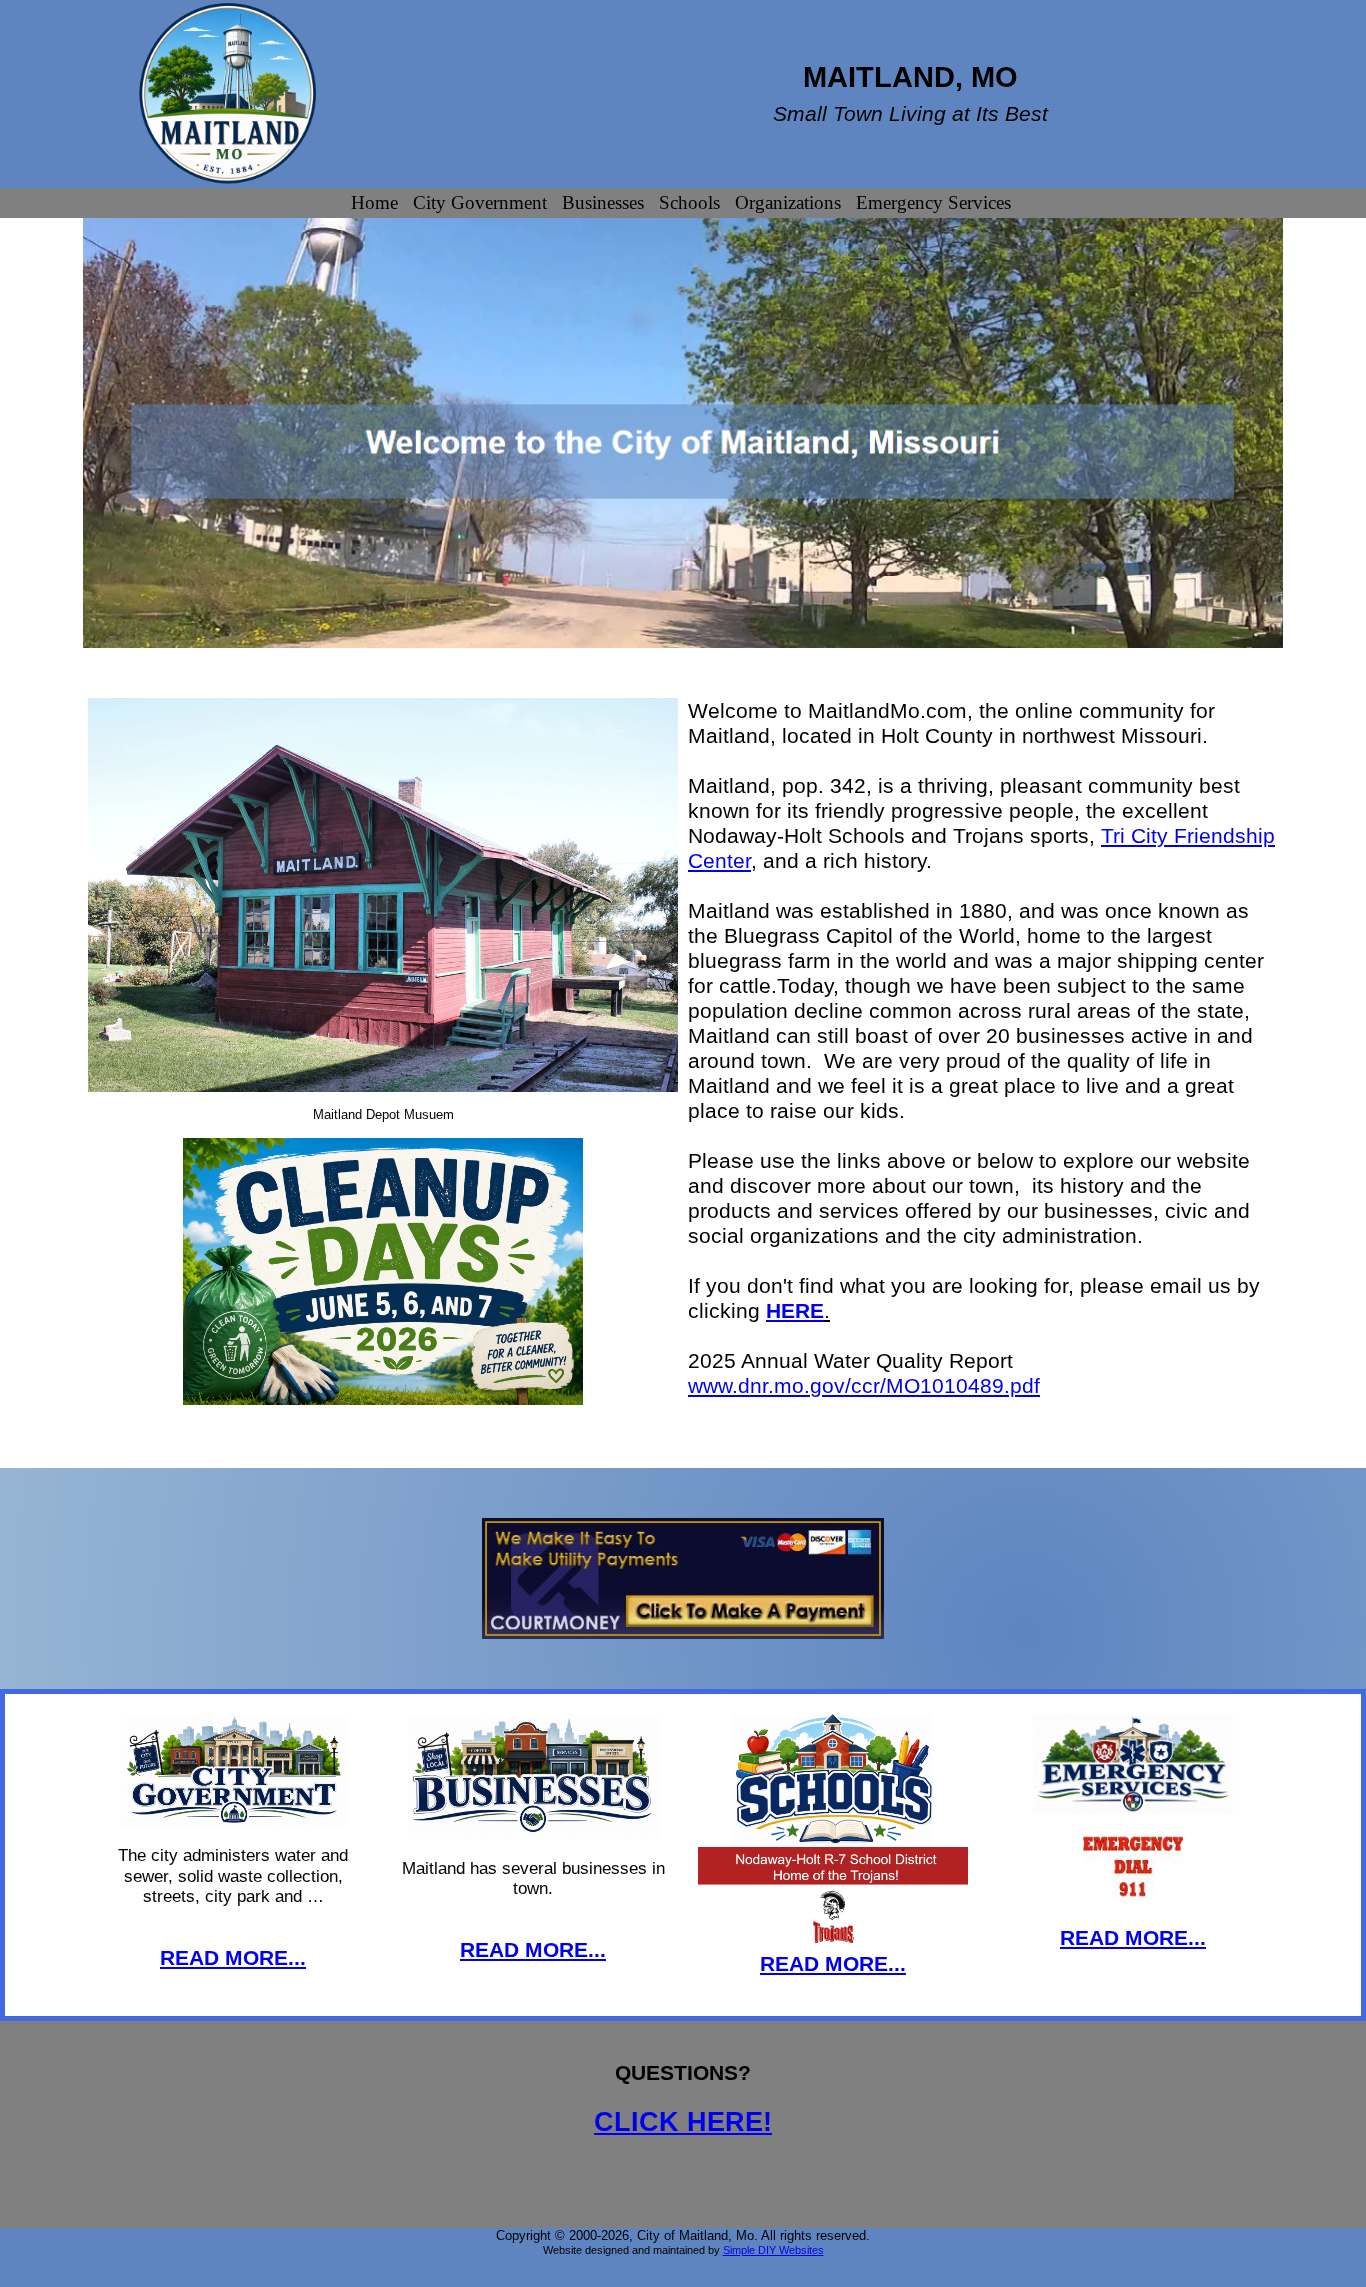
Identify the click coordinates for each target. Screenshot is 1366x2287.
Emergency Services (933, 202)
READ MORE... (233, 1957)
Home (374, 202)
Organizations (788, 202)
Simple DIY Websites (773, 2250)
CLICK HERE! (683, 2122)
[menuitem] (377, 203)
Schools (689, 202)
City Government (480, 202)
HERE (795, 1310)
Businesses (603, 202)
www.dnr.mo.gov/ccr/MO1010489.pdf (864, 1385)
